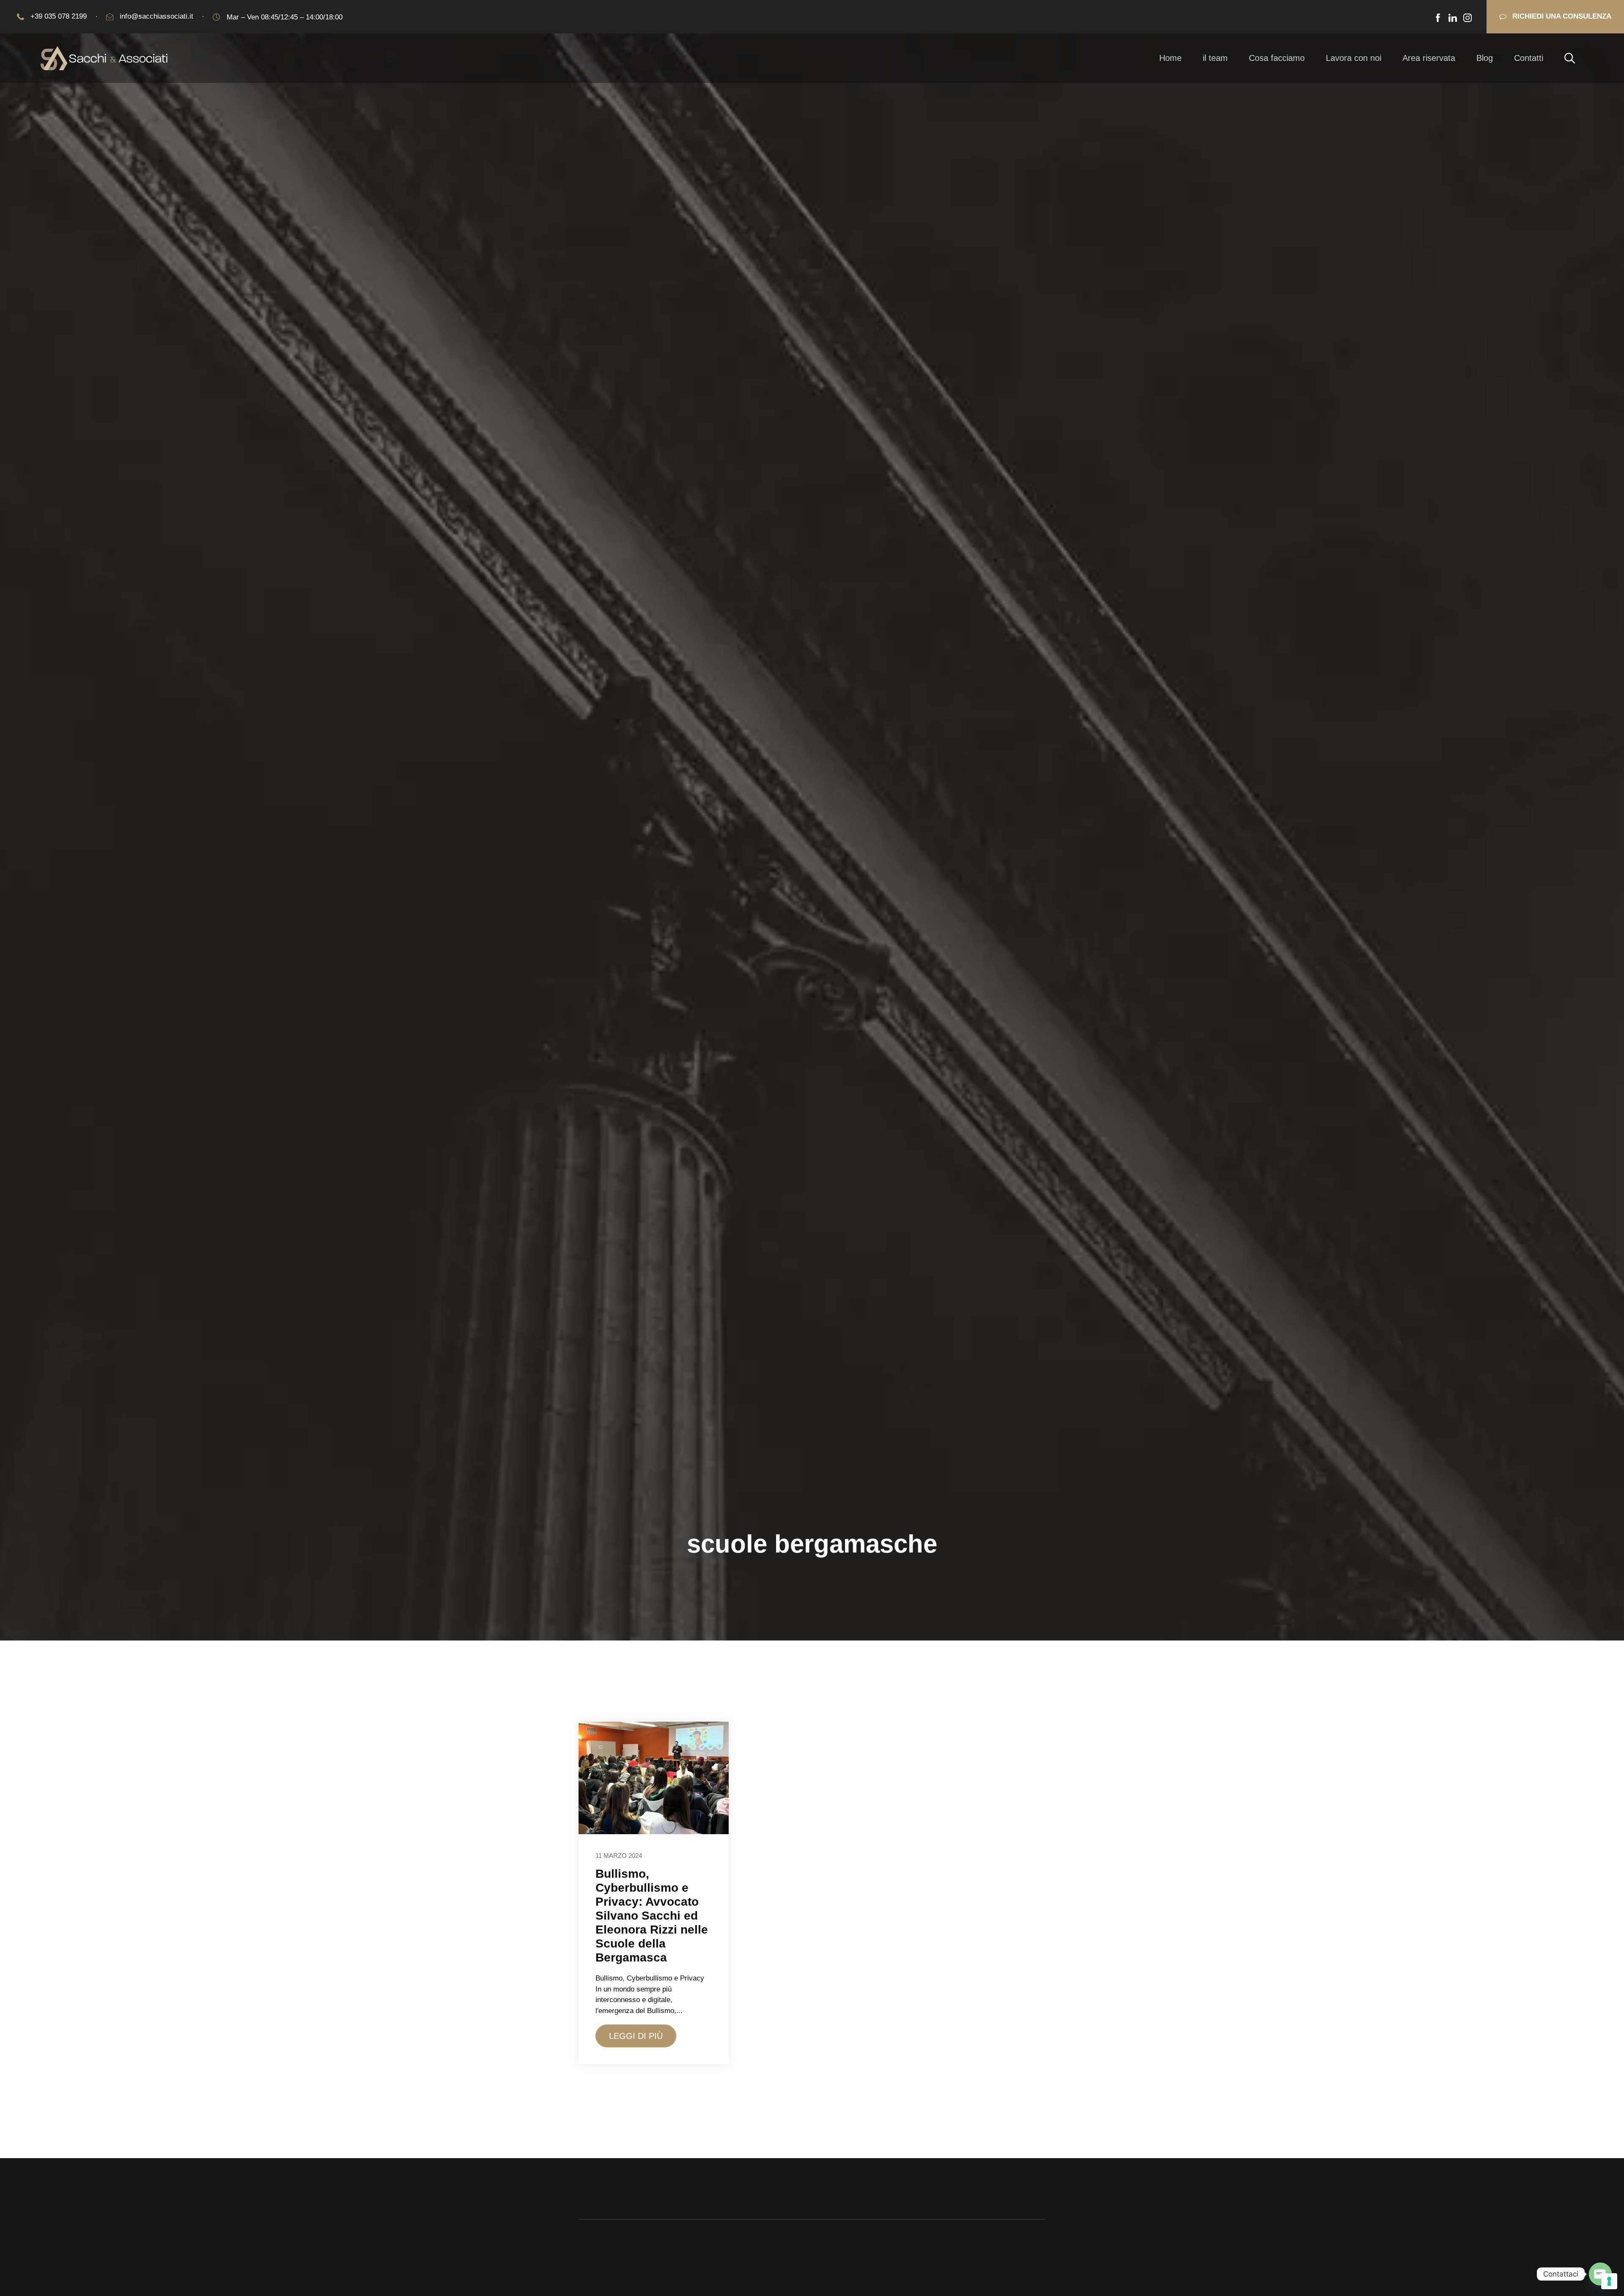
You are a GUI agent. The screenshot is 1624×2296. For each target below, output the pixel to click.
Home (1170, 58)
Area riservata (1429, 58)
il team (1215, 58)
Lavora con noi (1354, 58)
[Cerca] (1570, 58)
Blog (1485, 58)
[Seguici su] (1438, 18)
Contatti (1529, 58)
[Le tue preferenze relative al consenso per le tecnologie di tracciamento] (1609, 2281)
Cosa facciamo (1277, 58)
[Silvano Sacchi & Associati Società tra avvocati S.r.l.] (104, 58)
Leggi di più (636, 2036)
